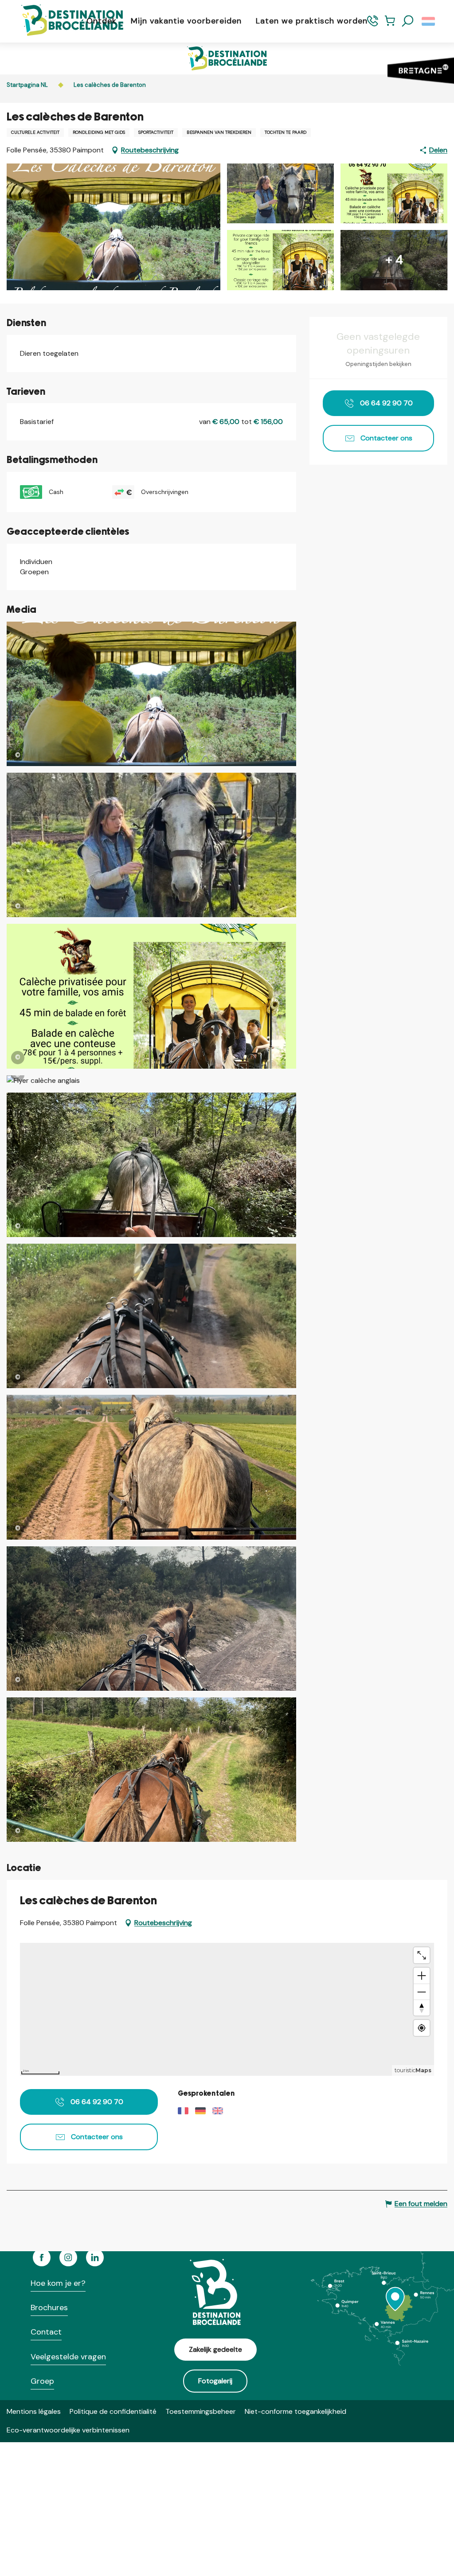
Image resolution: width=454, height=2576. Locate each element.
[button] (408, 21)
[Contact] (373, 25)
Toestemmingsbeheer (201, 2411)
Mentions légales (34, 2411)
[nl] (429, 21)
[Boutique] (390, 25)
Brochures (49, 2308)
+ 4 (394, 260)
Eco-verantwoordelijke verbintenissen (68, 2430)
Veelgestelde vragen (68, 2357)
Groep (42, 2381)
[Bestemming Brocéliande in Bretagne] (66, 21)
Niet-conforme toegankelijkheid (295, 2411)
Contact (46, 2332)
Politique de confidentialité (113, 2411)
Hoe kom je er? (58, 2283)
